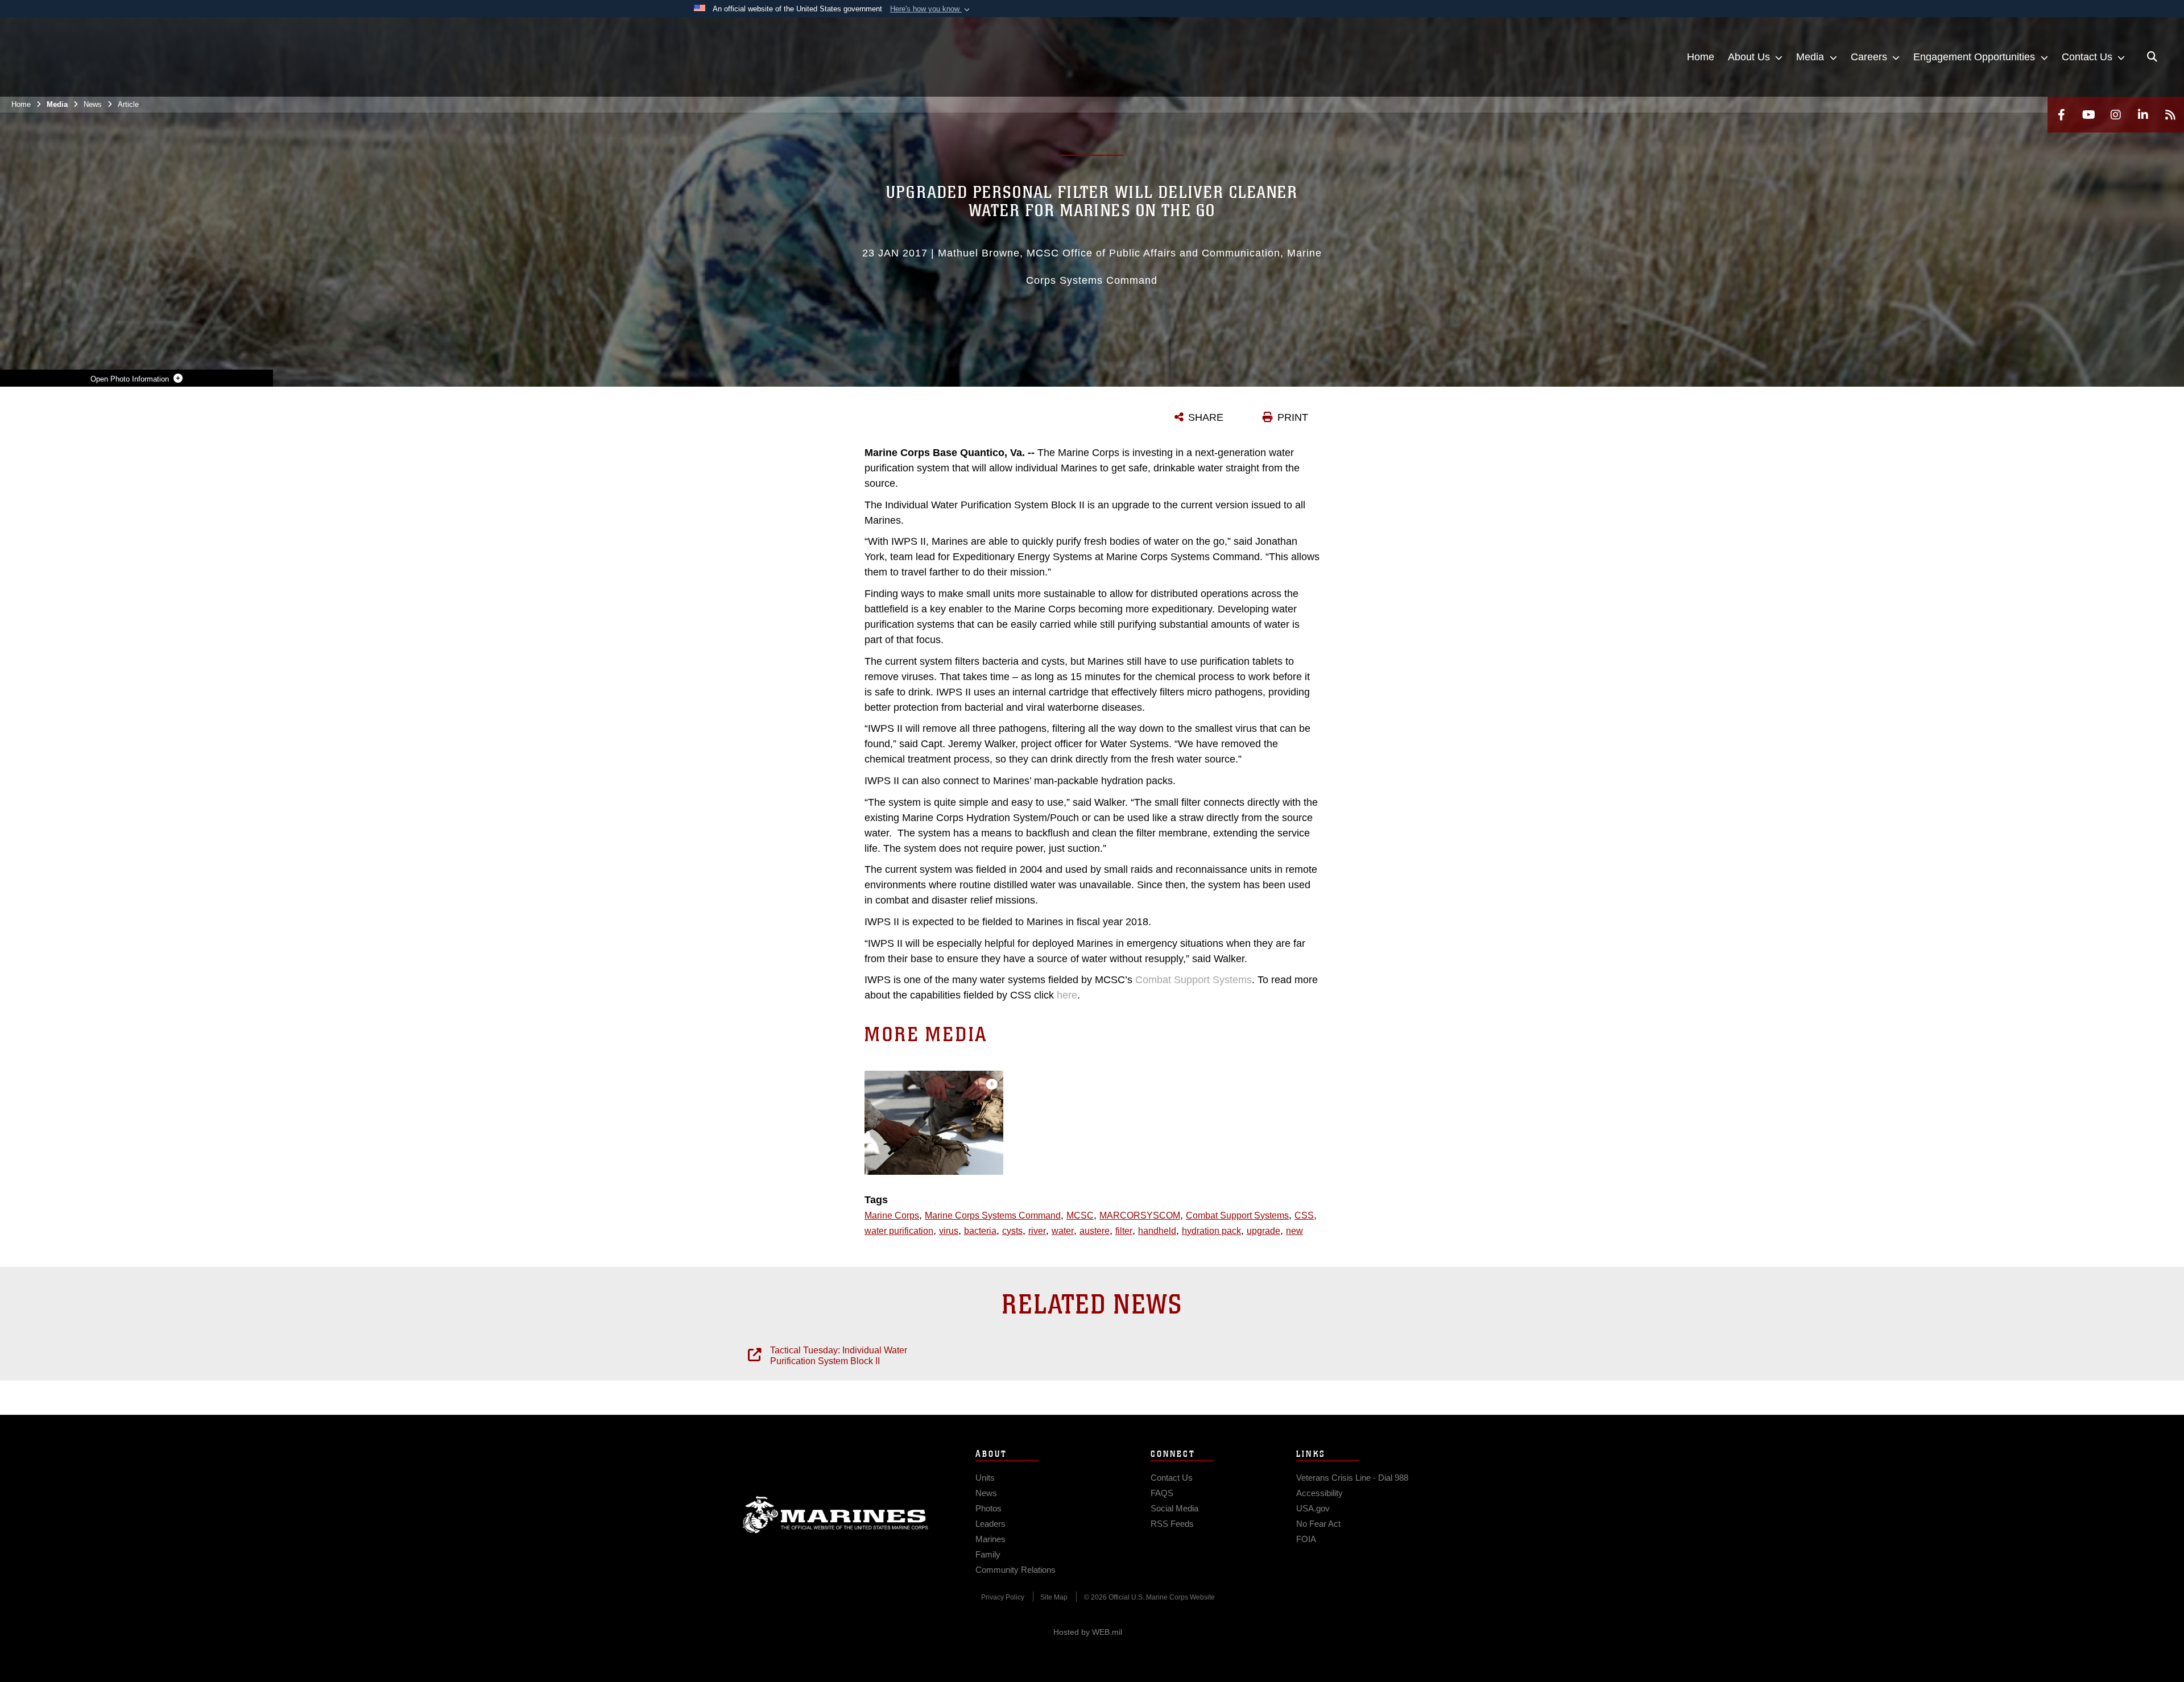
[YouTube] (2088, 115)
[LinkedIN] (2143, 115)
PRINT (1293, 417)
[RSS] (2170, 115)
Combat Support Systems (1194, 980)
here (1067, 995)
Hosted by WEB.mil (1088, 1632)
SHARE (1206, 417)
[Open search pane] (2152, 57)
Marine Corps (835, 1515)
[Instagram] (2116, 115)
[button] (931, 9)
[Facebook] (2061, 115)
